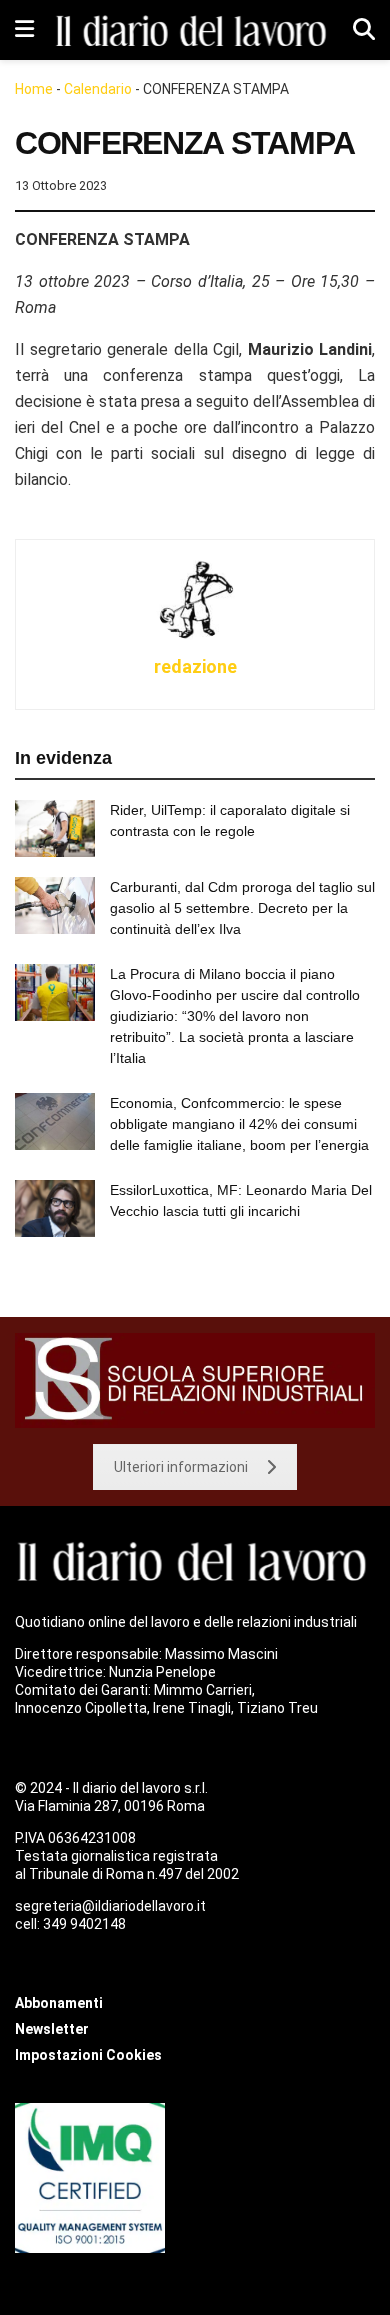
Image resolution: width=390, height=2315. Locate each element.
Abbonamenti (59, 2003)
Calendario (98, 89)
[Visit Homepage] (193, 29)
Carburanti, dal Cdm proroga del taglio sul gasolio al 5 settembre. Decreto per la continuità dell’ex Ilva (242, 908)
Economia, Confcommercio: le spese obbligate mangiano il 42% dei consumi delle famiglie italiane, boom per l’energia (239, 1124)
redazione (195, 666)
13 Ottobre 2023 (61, 185)
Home (34, 89)
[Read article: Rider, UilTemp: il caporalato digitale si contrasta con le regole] (55, 828)
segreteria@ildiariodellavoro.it (110, 1906)
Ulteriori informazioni (181, 1467)
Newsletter (52, 2029)
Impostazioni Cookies (88, 2055)
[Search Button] (364, 30)
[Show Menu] (24, 30)
